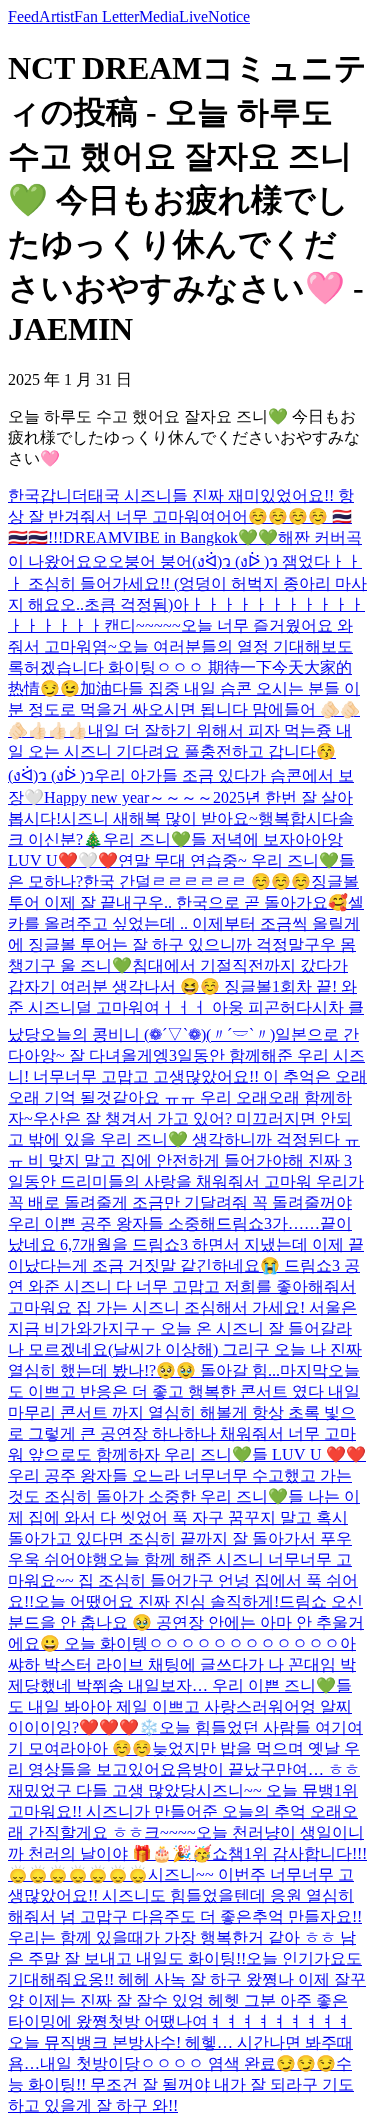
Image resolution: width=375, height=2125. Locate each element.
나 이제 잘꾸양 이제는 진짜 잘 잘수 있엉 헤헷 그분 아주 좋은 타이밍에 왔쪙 (187, 2000)
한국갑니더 (48, 495)
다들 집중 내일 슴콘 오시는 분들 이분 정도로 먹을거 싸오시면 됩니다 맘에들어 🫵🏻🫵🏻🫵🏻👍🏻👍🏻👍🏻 (184, 709)
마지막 (304, 1370)
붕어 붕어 (158, 561)
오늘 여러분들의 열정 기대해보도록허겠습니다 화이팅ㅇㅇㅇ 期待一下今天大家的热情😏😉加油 (180, 667)
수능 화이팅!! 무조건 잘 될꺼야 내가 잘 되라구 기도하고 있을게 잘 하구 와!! (181, 2084)
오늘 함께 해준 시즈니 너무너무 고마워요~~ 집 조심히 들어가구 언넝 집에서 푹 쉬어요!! (183, 1580)
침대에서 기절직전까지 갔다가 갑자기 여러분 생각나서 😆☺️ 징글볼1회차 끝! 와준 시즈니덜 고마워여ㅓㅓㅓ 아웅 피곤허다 (182, 986)
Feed (23, 16)
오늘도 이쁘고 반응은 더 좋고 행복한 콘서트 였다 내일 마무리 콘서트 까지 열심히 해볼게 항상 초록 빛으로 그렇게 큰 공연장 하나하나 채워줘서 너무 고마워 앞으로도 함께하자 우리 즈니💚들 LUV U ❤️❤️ (187, 1412)
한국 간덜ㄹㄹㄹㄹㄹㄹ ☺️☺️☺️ (197, 881)
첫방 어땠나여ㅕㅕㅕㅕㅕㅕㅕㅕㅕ (230, 2021)
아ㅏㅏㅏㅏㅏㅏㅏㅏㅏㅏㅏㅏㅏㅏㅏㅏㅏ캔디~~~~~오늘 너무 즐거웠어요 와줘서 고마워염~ (186, 625)
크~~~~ (170, 1832)
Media (159, 16)
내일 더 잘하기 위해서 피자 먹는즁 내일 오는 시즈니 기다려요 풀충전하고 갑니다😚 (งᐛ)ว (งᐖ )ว (180, 753)
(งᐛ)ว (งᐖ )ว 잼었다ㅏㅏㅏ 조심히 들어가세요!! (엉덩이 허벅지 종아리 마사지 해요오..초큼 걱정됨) (187, 583)
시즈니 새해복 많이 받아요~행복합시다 (199, 818)
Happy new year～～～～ (128, 797)
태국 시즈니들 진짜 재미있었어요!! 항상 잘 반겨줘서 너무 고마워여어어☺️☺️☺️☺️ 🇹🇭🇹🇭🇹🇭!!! (181, 516)
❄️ (149, 1727)
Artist (56, 16)
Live (193, 16)
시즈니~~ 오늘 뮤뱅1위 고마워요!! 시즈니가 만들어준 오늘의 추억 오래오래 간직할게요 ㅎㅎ (183, 1811)
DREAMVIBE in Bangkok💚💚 (170, 537)
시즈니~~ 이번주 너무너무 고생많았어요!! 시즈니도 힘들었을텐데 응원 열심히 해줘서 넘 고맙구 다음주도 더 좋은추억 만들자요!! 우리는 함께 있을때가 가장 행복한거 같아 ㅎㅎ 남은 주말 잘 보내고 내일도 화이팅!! (185, 1916)
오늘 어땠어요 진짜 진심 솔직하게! (156, 1601)
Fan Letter (106, 16)
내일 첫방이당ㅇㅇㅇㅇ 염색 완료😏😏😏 (188, 2063)
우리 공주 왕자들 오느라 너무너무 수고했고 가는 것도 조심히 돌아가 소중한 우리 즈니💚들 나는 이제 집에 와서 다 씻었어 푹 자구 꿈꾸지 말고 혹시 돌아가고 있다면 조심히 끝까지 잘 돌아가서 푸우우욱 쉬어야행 (184, 1517)
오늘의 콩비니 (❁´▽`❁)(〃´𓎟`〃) (157, 1034)
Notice (229, 16)
